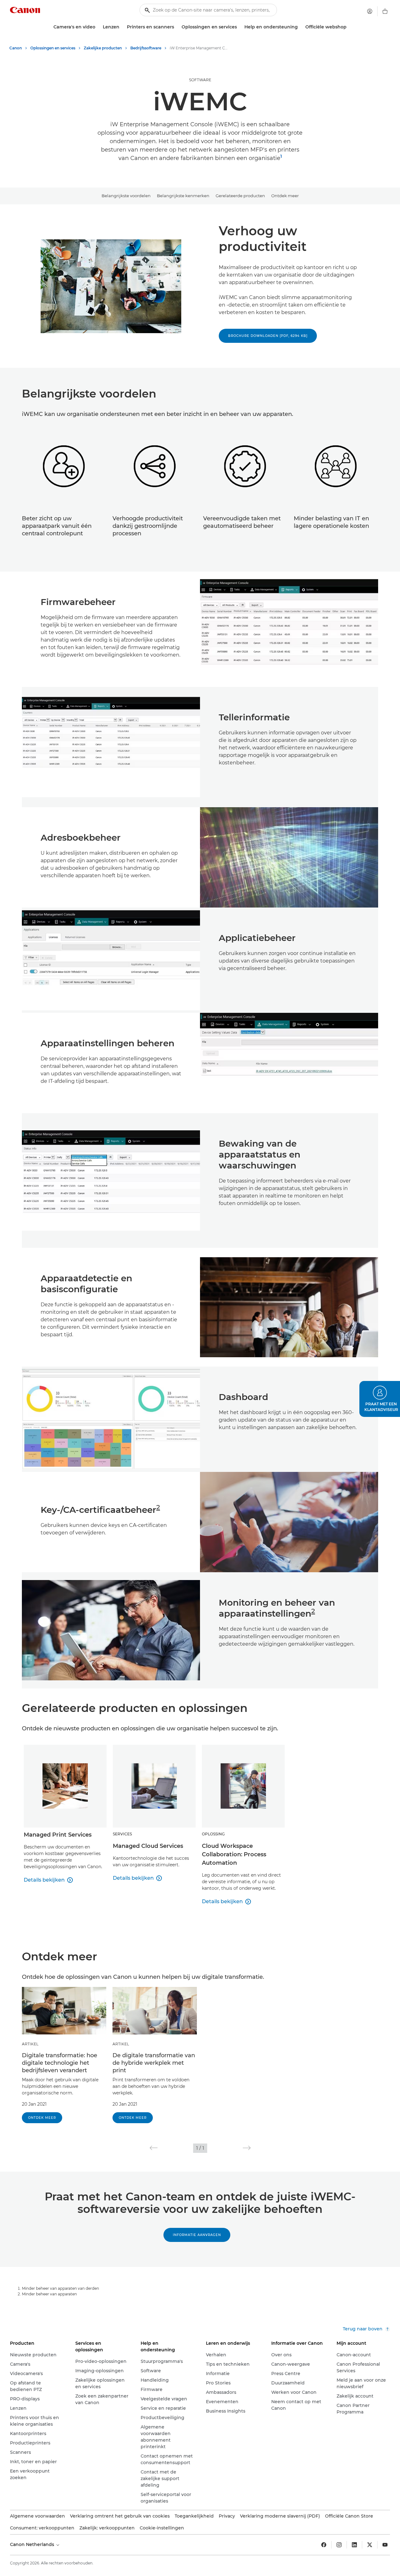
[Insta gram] (339, 2545)
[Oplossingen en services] (239, 27)
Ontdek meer (285, 196)
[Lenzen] (122, 27)
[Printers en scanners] (177, 27)
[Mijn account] (370, 11)
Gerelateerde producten (240, 196)
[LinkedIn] (354, 2545)
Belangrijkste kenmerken (183, 196)
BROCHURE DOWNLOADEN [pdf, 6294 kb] (268, 336)
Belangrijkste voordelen (126, 196)
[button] (154, 2148)
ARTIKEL (30, 2044)
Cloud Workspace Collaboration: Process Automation (234, 1854)
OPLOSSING (213, 1834)
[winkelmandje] (385, 11)
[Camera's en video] (98, 27)
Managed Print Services (58, 1835)
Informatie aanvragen (197, 2235)
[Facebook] (324, 2545)
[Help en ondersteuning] (300, 27)
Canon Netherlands (33, 2544)
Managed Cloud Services (148, 1846)
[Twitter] (370, 2545)
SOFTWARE (200, 80)
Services (122, 1834)
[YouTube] (385, 2545)
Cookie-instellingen (162, 2528)
